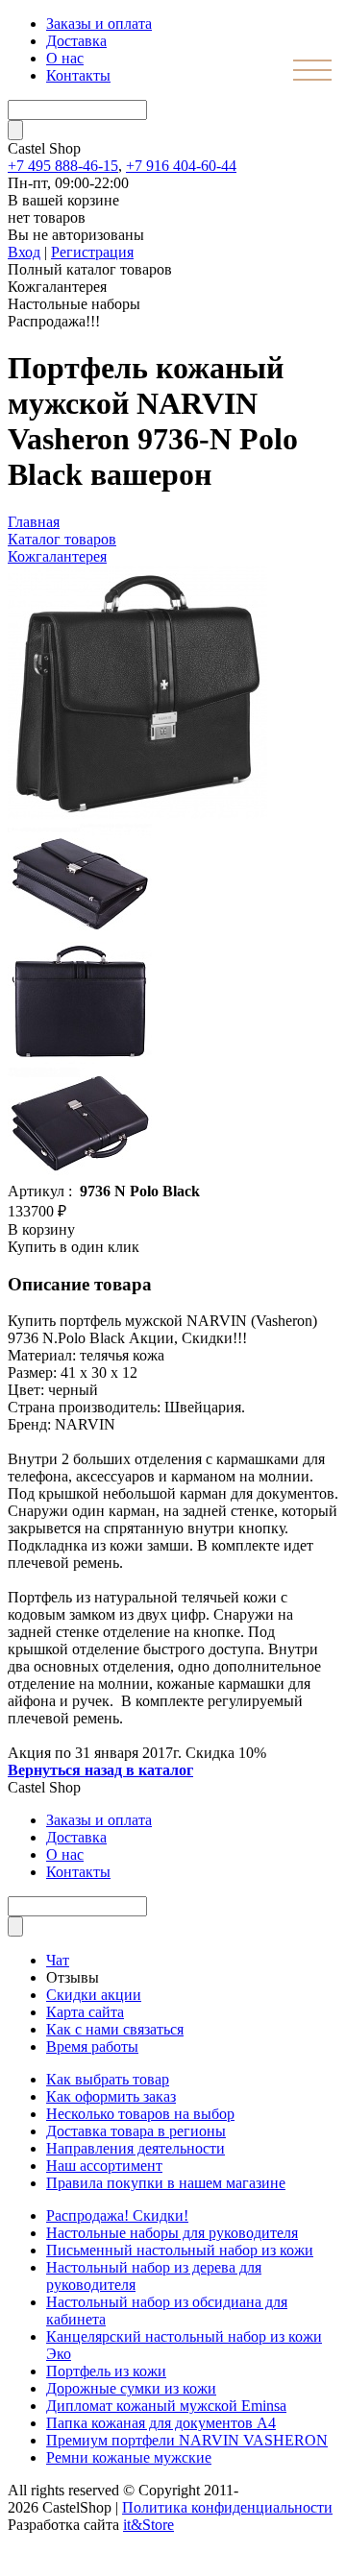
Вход (24, 252)
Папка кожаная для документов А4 (161, 2423)
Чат (58, 1960)
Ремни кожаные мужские (129, 2457)
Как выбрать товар (108, 2079)
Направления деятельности (136, 2148)
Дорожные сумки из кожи (131, 2388)
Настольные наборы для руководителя (172, 2233)
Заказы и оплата (99, 24)
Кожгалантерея (57, 556)
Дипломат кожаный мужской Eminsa (166, 2406)
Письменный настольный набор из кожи (180, 2250)
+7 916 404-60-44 (181, 166)
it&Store (148, 2525)
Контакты (78, 75)
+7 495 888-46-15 (63, 166)
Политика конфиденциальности (227, 2507)
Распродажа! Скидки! (117, 2215)
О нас (65, 58)
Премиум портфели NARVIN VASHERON (187, 2440)
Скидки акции (94, 1995)
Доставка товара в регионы (136, 2131)
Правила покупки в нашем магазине (166, 2183)
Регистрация (92, 252)
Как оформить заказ (111, 2096)
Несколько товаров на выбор (140, 2114)
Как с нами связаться (115, 2029)
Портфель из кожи (106, 2371)
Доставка (76, 41)
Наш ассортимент (104, 2166)
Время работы (92, 2046)
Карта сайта (85, 2012)
